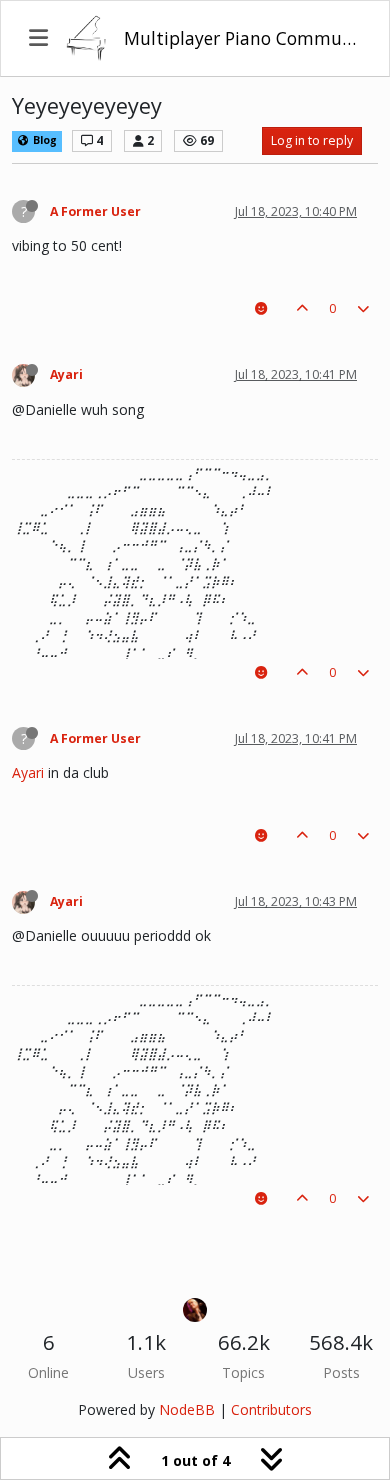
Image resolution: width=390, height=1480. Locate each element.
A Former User (95, 211)
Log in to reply (312, 140)
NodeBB (187, 1409)
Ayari (66, 374)
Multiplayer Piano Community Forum (242, 38)
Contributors (271, 1409)
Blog (43, 140)
